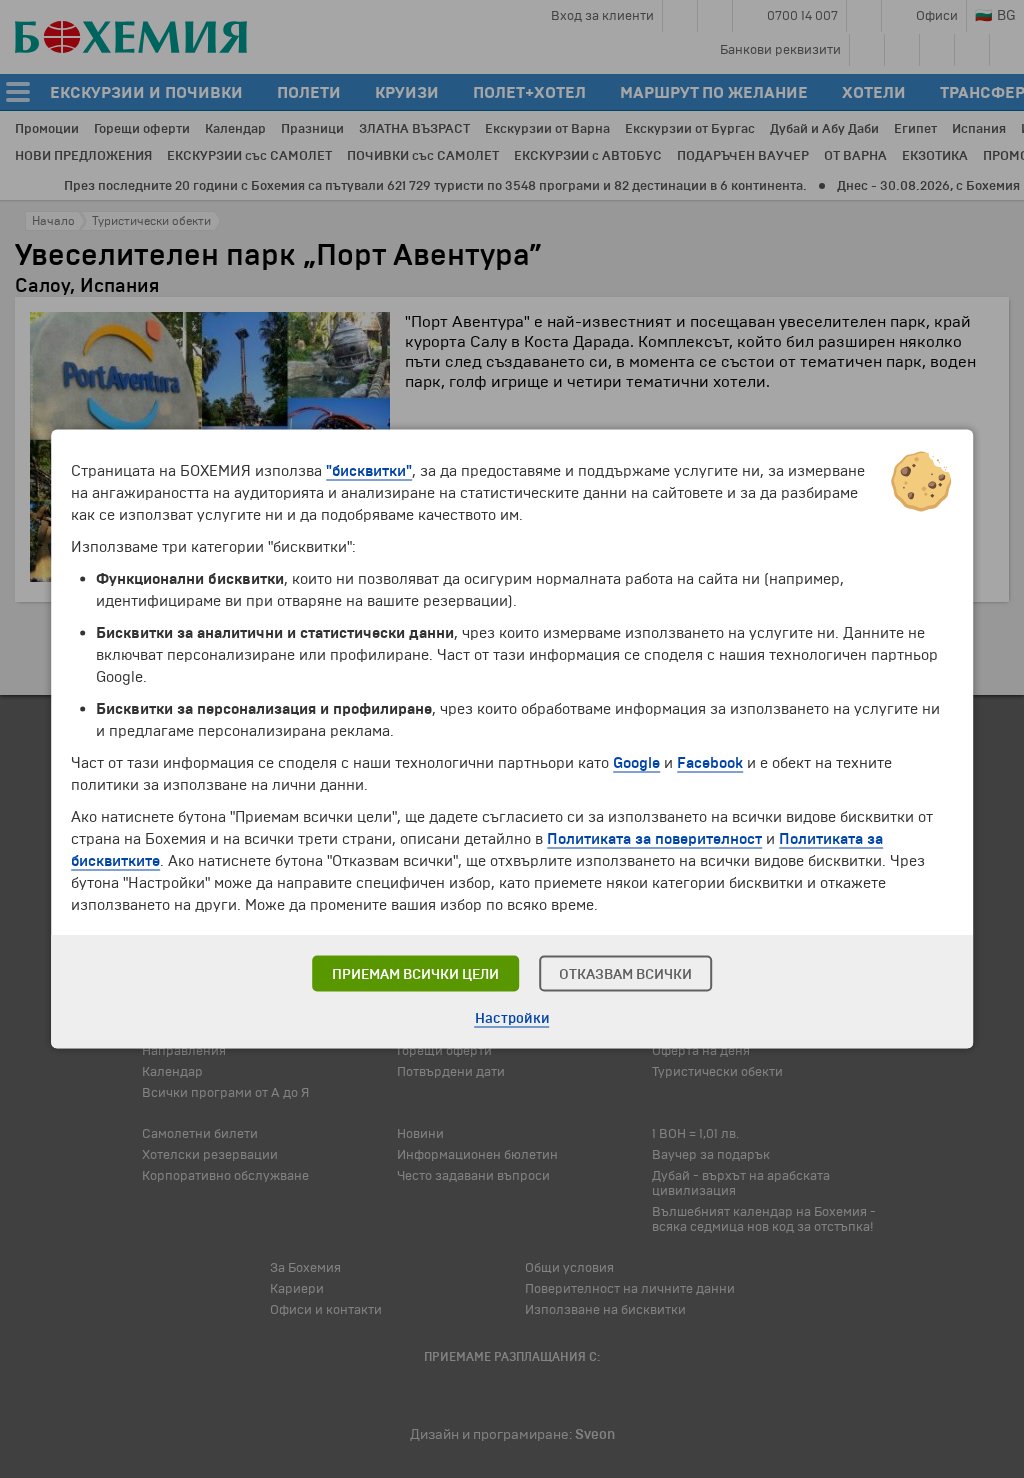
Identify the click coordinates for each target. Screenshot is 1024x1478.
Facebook (710, 763)
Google (636, 763)
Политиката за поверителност (654, 839)
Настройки (512, 1018)
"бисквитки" (369, 471)
